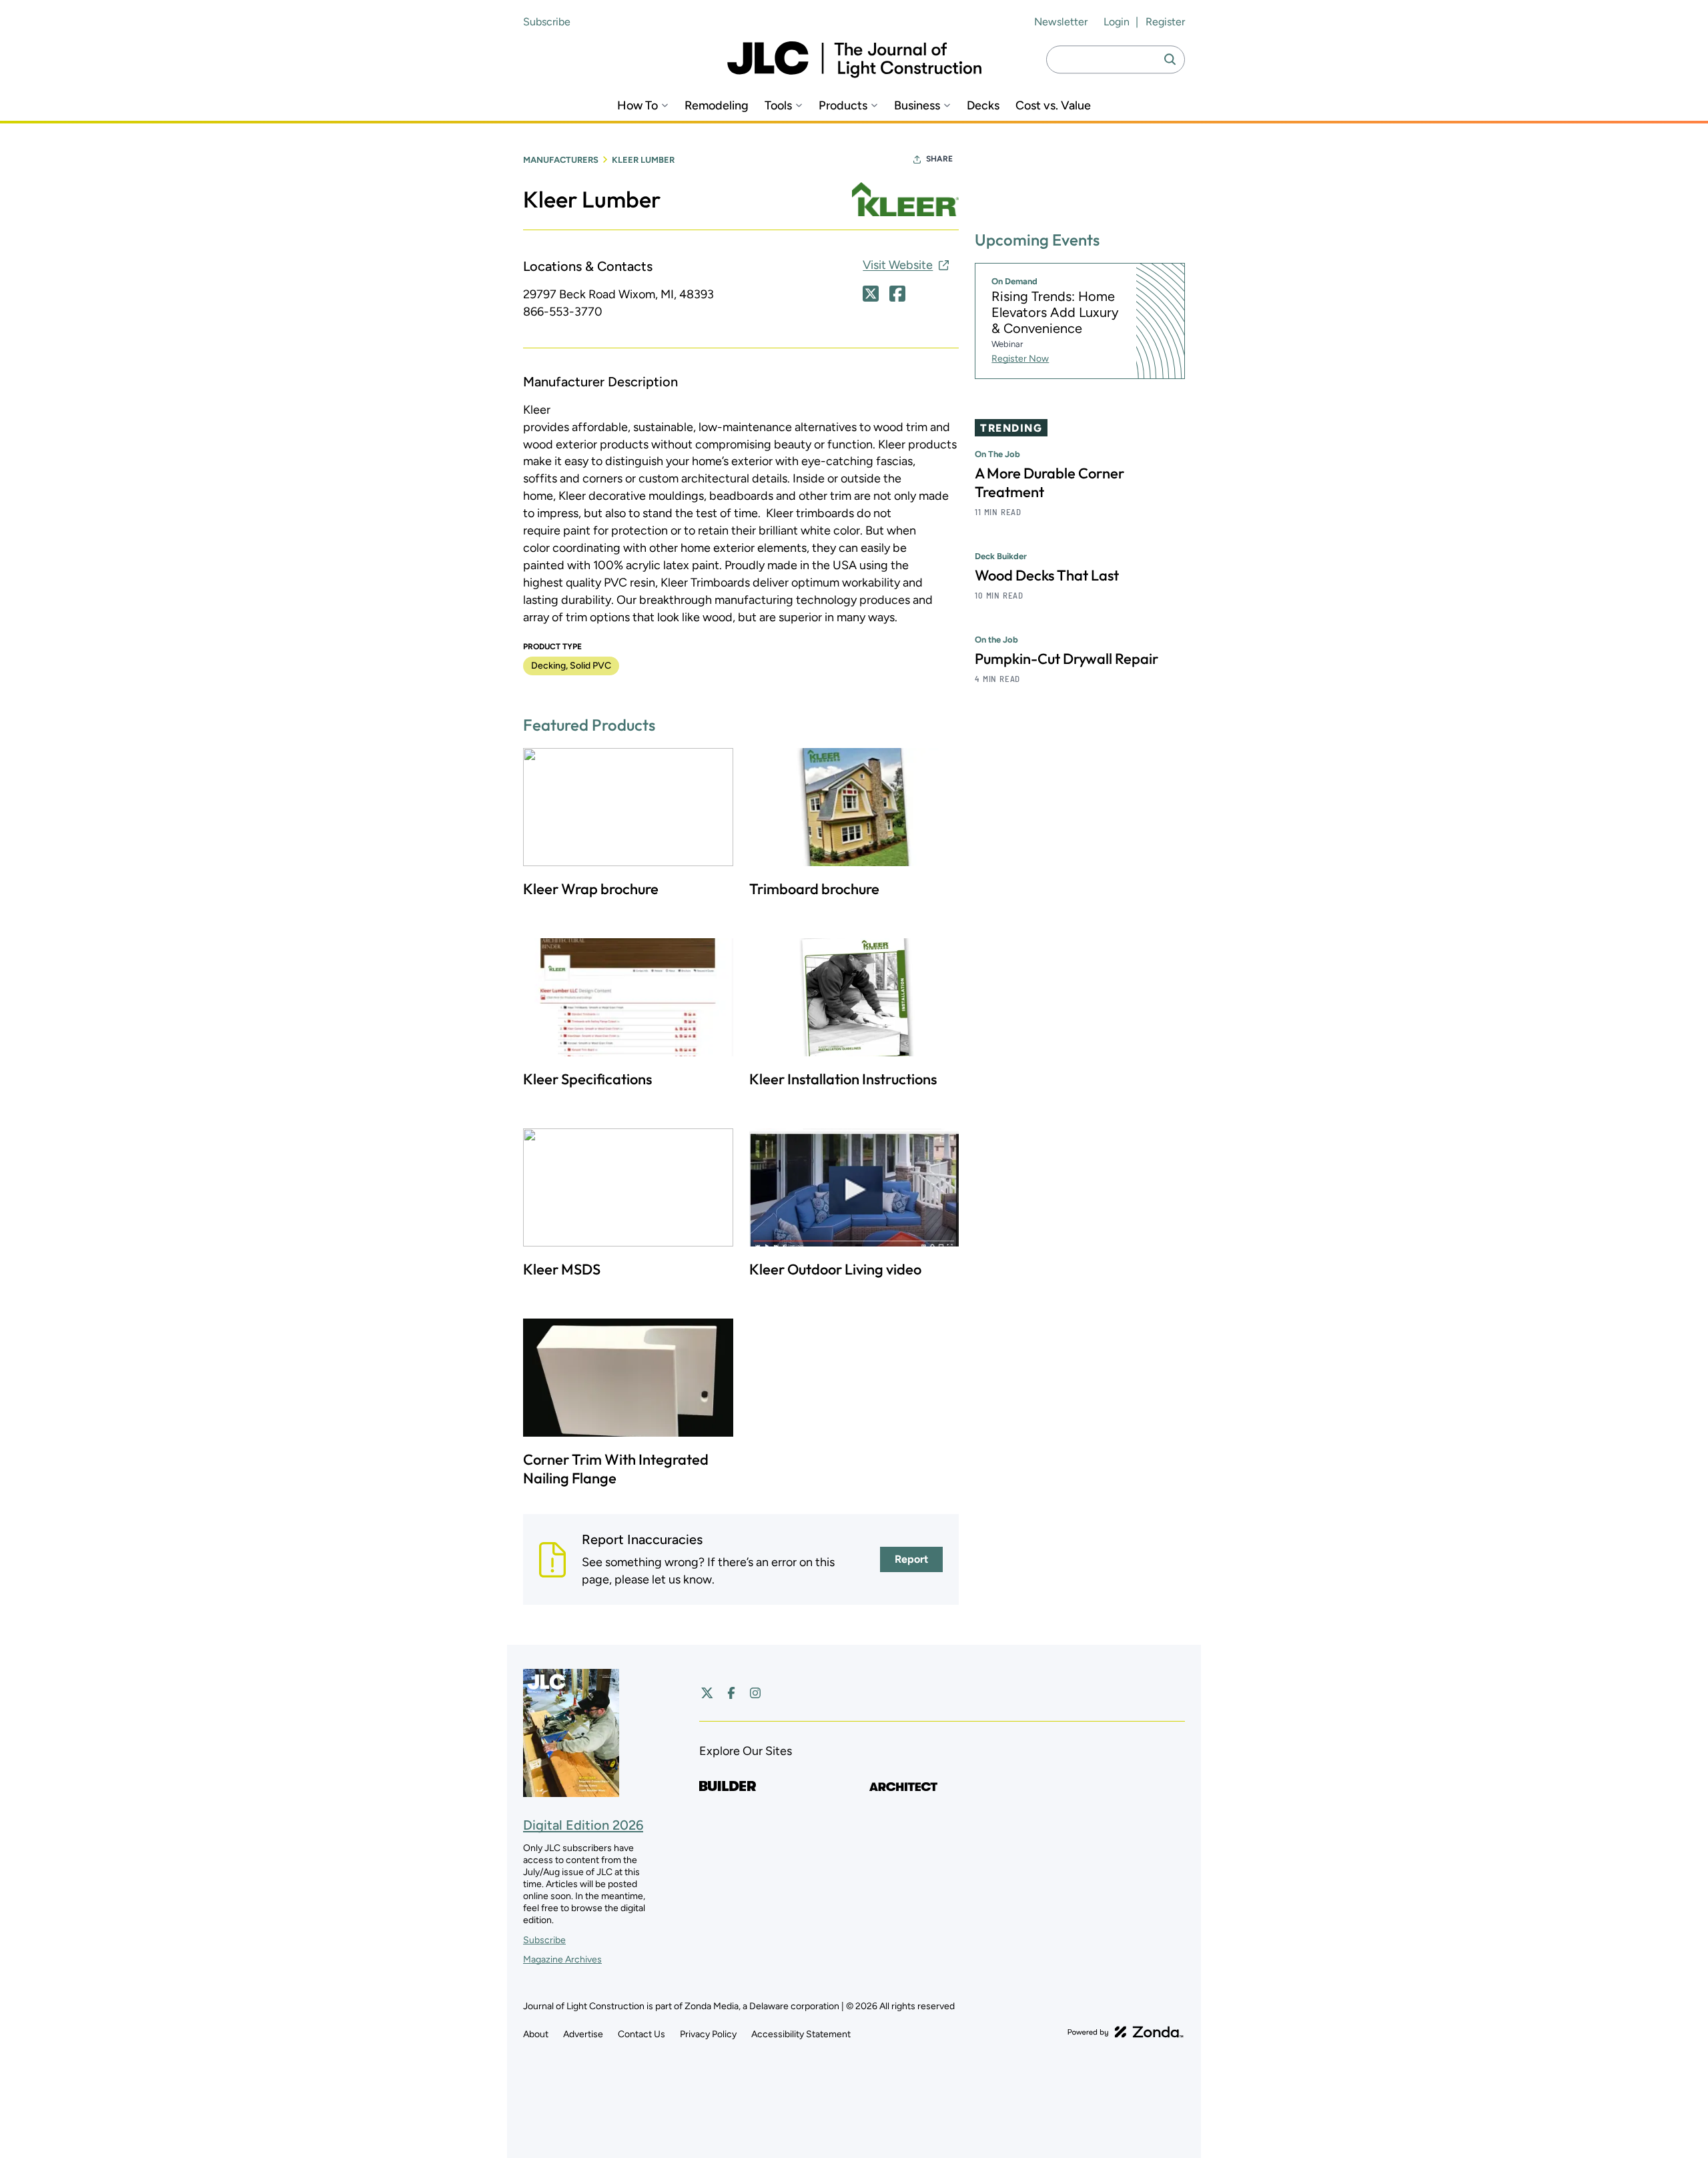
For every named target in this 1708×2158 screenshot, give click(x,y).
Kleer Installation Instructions (843, 1079)
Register (1165, 22)
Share (939, 159)
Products (843, 106)
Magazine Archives (562, 1959)
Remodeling (717, 106)
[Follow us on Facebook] (731, 1693)
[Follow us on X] (707, 1693)
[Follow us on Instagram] (755, 1693)
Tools (778, 106)
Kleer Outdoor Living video (835, 1269)
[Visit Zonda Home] (1126, 2032)
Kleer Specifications (587, 1079)
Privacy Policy (708, 2034)
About (536, 2034)
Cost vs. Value (1053, 106)
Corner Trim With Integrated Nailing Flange (616, 1469)
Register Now (1020, 359)
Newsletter (1061, 22)
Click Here (871, 294)
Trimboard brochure (814, 889)
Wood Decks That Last (1047, 575)
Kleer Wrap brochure (591, 889)
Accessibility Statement (801, 2034)
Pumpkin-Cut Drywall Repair (1066, 659)
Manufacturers (561, 160)
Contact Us (642, 2034)
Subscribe (547, 22)
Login (1117, 22)
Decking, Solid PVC (571, 666)
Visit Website (898, 265)
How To (637, 106)
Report (911, 1559)
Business (917, 106)
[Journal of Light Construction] (854, 60)
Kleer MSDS (562, 1269)
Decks (983, 106)
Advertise (583, 2034)
